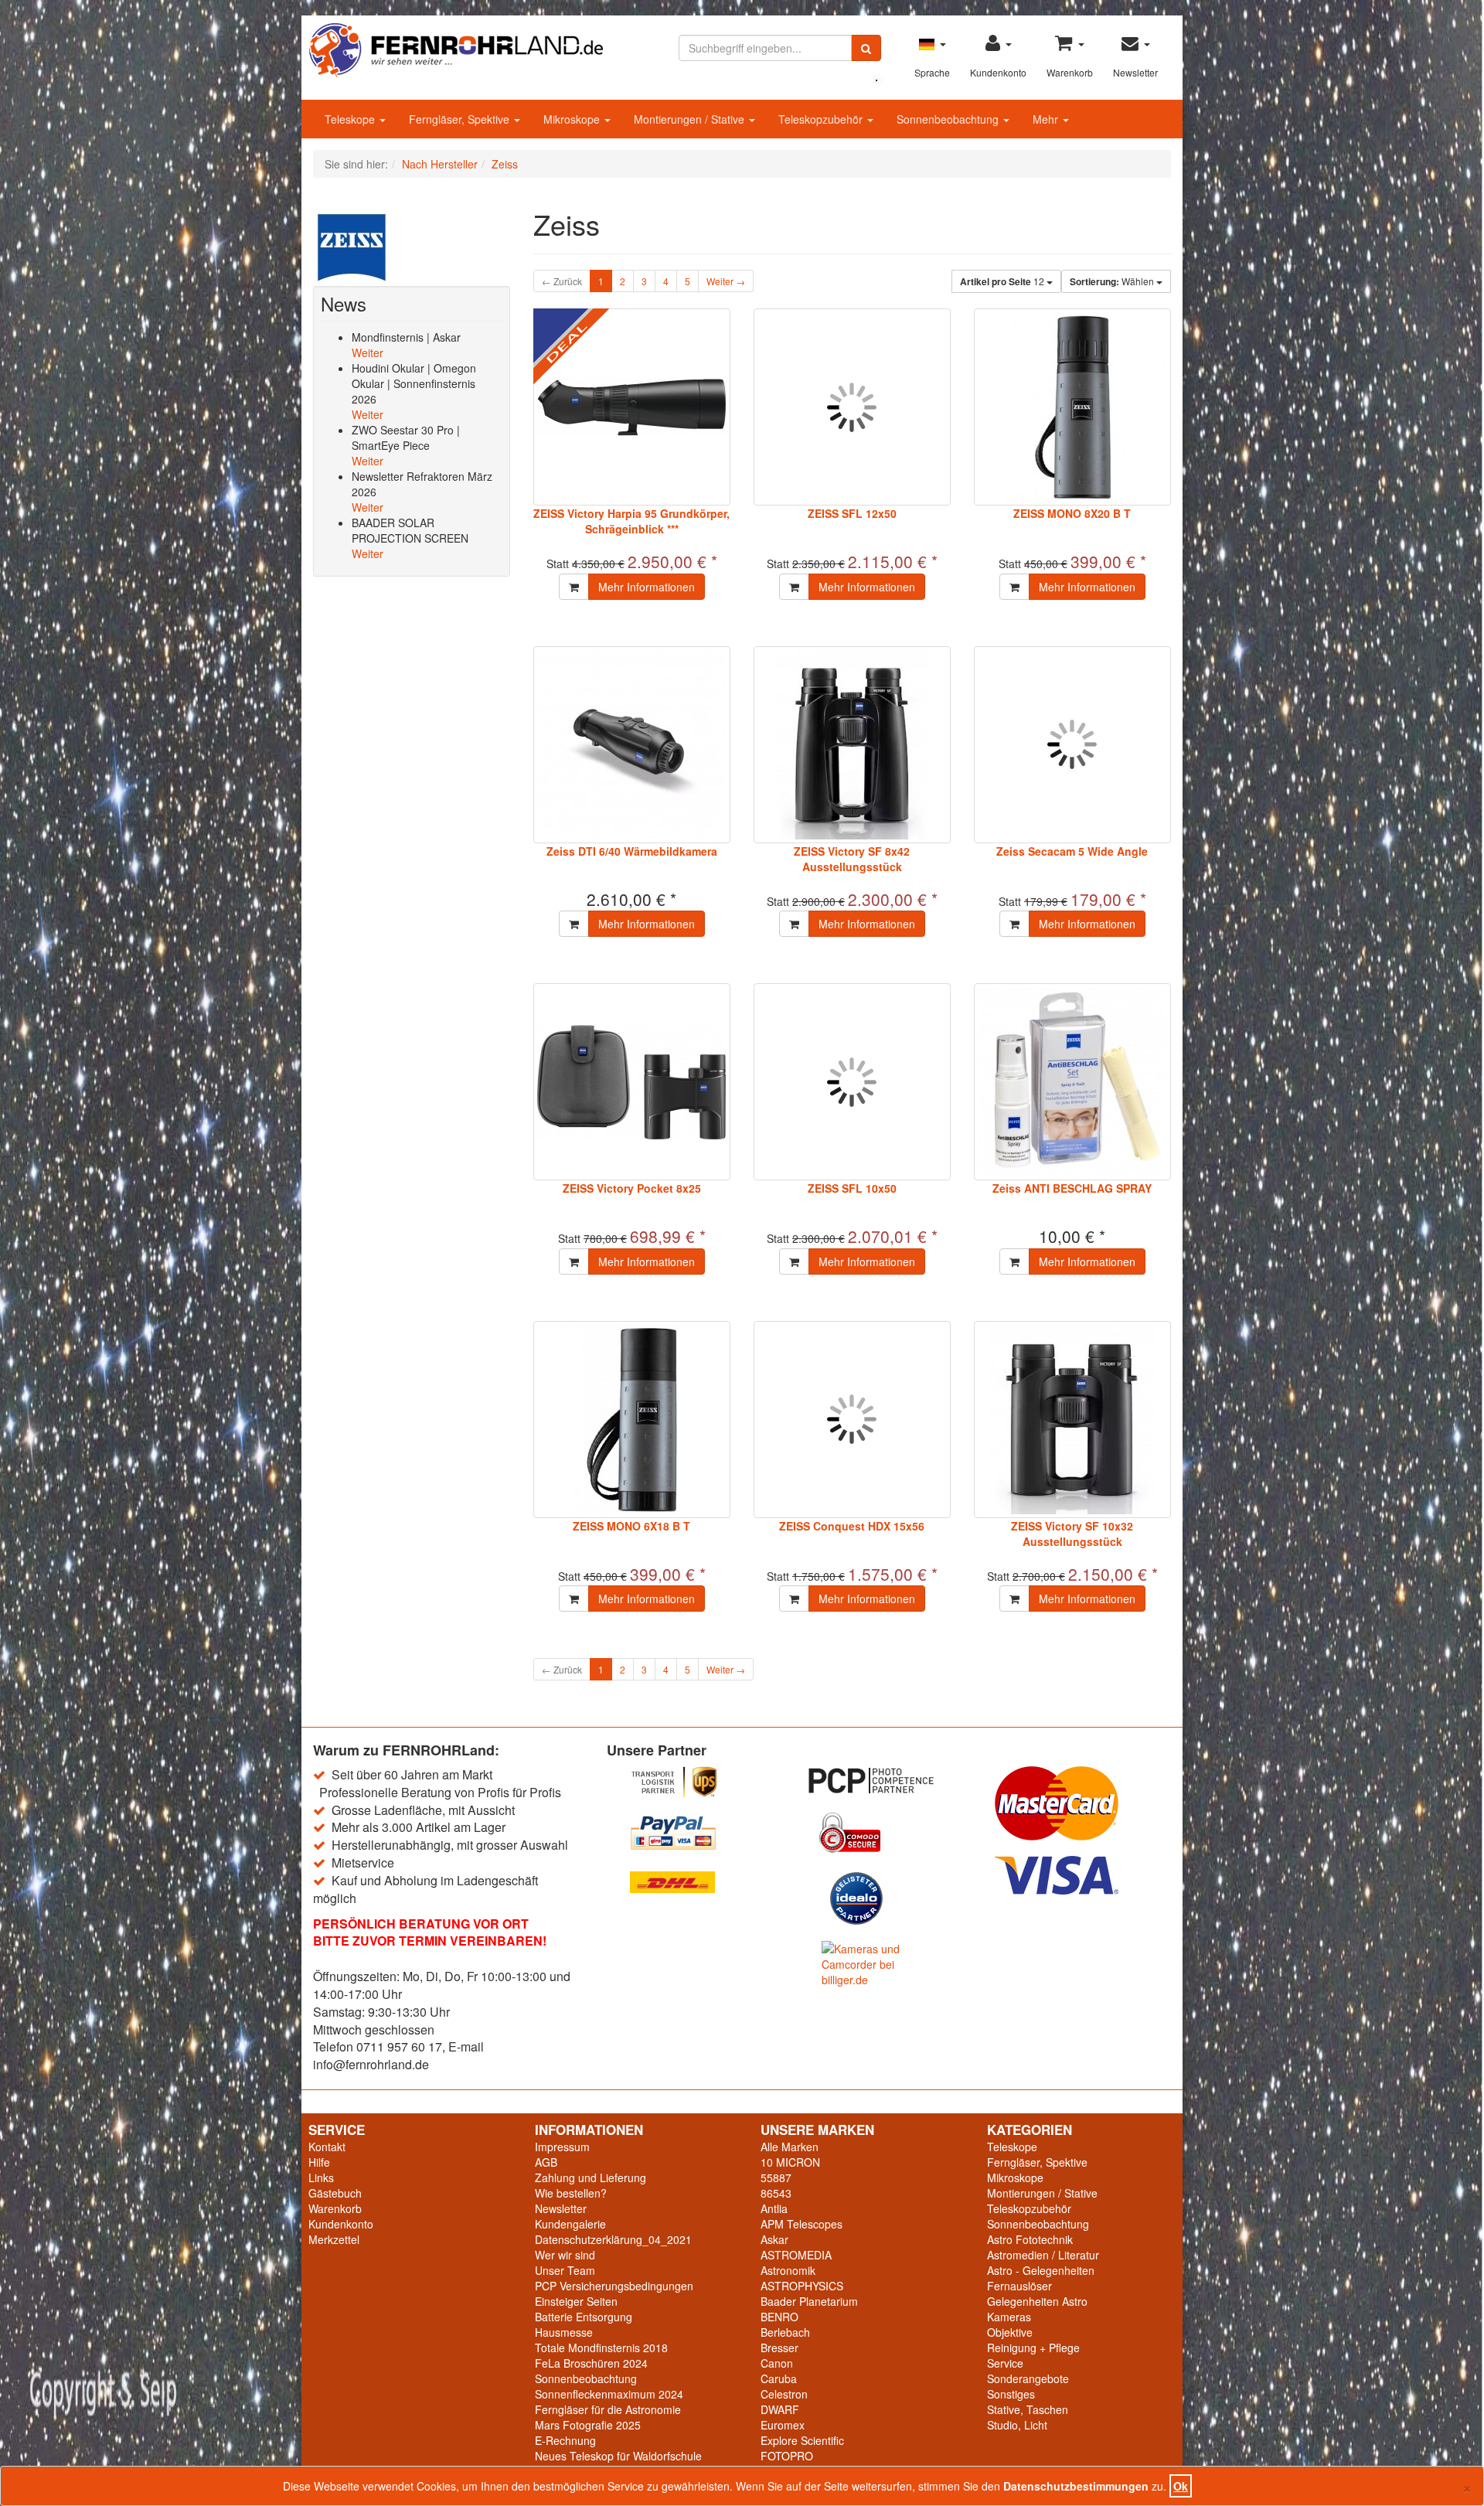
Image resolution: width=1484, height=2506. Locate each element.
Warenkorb (335, 2208)
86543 (776, 2193)
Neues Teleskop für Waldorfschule (618, 2456)
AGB (546, 2162)
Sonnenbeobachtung (949, 119)
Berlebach (785, 2332)
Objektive (1010, 2332)
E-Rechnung (565, 2440)
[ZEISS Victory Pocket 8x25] (632, 1082)
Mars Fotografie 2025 (588, 2425)
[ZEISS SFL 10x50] (852, 1082)
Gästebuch (335, 2193)
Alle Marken (790, 2147)
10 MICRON (790, 2162)
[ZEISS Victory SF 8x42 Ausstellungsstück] (852, 745)
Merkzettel (334, 2239)
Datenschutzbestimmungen (1076, 2486)
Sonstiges (1011, 2394)
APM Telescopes (802, 2224)
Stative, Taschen (1028, 2409)
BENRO (779, 2317)
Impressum (562, 2147)
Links (321, 2177)
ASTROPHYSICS (802, 2286)
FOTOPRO (787, 2456)
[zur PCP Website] (888, 1781)
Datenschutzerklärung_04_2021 (613, 2239)
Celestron (784, 2394)
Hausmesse (564, 2332)
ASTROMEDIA (796, 2255)
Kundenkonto (341, 2224)
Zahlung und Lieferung (591, 2177)
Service (1005, 2363)
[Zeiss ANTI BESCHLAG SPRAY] (1072, 1082)
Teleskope (351, 119)
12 (1003, 281)
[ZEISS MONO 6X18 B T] (632, 1420)
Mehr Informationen (647, 587)
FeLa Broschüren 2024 (591, 2363)
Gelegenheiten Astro (1037, 2301)
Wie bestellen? (571, 2193)
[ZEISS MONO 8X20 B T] (1072, 407)
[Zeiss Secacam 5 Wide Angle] (1072, 745)
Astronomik (788, 2270)
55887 (776, 2177)
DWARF (780, 2409)
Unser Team (565, 2270)
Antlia (774, 2208)
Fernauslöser (1019, 2286)
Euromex (783, 2425)
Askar (774, 2239)
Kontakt (327, 2147)
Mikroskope (573, 119)
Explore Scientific (802, 2440)
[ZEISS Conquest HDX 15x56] (852, 1420)
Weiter (368, 352)
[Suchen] (866, 48)
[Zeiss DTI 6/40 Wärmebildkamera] (632, 745)
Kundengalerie (570, 2224)
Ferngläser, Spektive (461, 119)
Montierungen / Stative (691, 119)
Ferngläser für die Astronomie (608, 2409)
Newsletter (561, 2208)
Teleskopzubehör (822, 119)
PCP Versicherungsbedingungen (614, 2286)
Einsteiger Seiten (576, 2301)
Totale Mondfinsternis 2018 (601, 2348)
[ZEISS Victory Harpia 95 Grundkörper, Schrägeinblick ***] (632, 407)
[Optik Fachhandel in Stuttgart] (456, 49)
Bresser (779, 2348)
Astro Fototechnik (1030, 2239)
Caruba (779, 2378)
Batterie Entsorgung (584, 2317)
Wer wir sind (565, 2255)
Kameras (1009, 2317)
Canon (777, 2363)
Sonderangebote (1028, 2378)
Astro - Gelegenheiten (1041, 2270)
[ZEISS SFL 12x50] (852, 407)
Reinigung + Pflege (1033, 2348)
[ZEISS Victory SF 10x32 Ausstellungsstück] (1072, 1420)
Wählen (1113, 281)
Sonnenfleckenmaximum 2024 (609, 2394)
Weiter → (726, 281)
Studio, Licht (1017, 2425)
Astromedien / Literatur (1043, 2255)
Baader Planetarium (809, 2301)
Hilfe (319, 2162)
